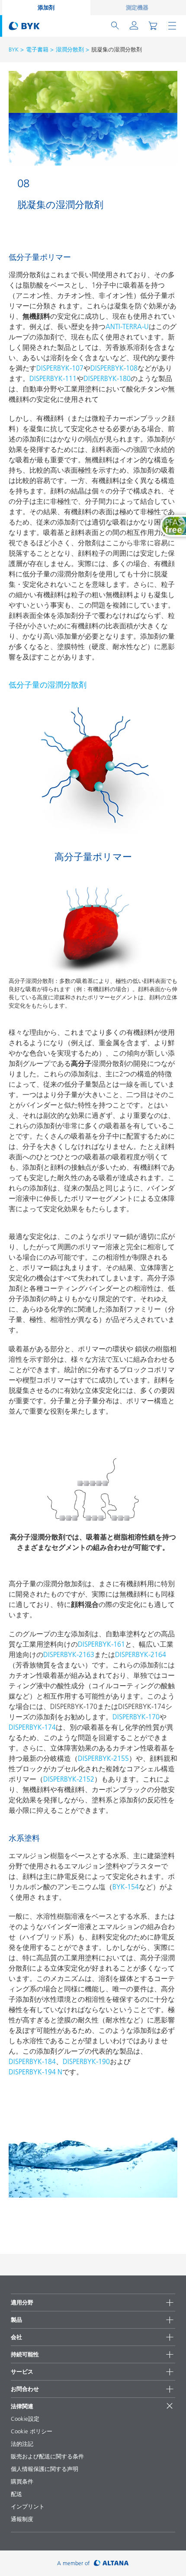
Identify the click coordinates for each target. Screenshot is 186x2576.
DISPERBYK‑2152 (69, 1779)
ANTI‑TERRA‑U (127, 326)
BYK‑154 (126, 1887)
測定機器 (137, 7)
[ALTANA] (111, 2563)
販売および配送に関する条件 (47, 2456)
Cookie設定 (25, 2419)
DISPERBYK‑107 (60, 368)
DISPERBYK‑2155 (103, 1758)
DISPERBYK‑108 (114, 368)
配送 (16, 2494)
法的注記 (22, 2444)
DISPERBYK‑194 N (35, 2072)
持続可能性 (25, 2354)
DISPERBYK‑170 (136, 1717)
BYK (14, 49)
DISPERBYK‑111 (53, 378)
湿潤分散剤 (70, 49)
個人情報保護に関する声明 (45, 2469)
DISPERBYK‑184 (32, 2061)
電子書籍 (37, 49)
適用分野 (22, 2302)
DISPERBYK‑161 (101, 1644)
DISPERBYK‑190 (86, 2061)
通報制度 (22, 2519)
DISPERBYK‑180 (107, 378)
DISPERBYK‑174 (32, 1727)
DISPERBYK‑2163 (69, 1654)
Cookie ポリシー (32, 2431)
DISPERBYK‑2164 (141, 1654)
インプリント (28, 2506)
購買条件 (22, 2481)
